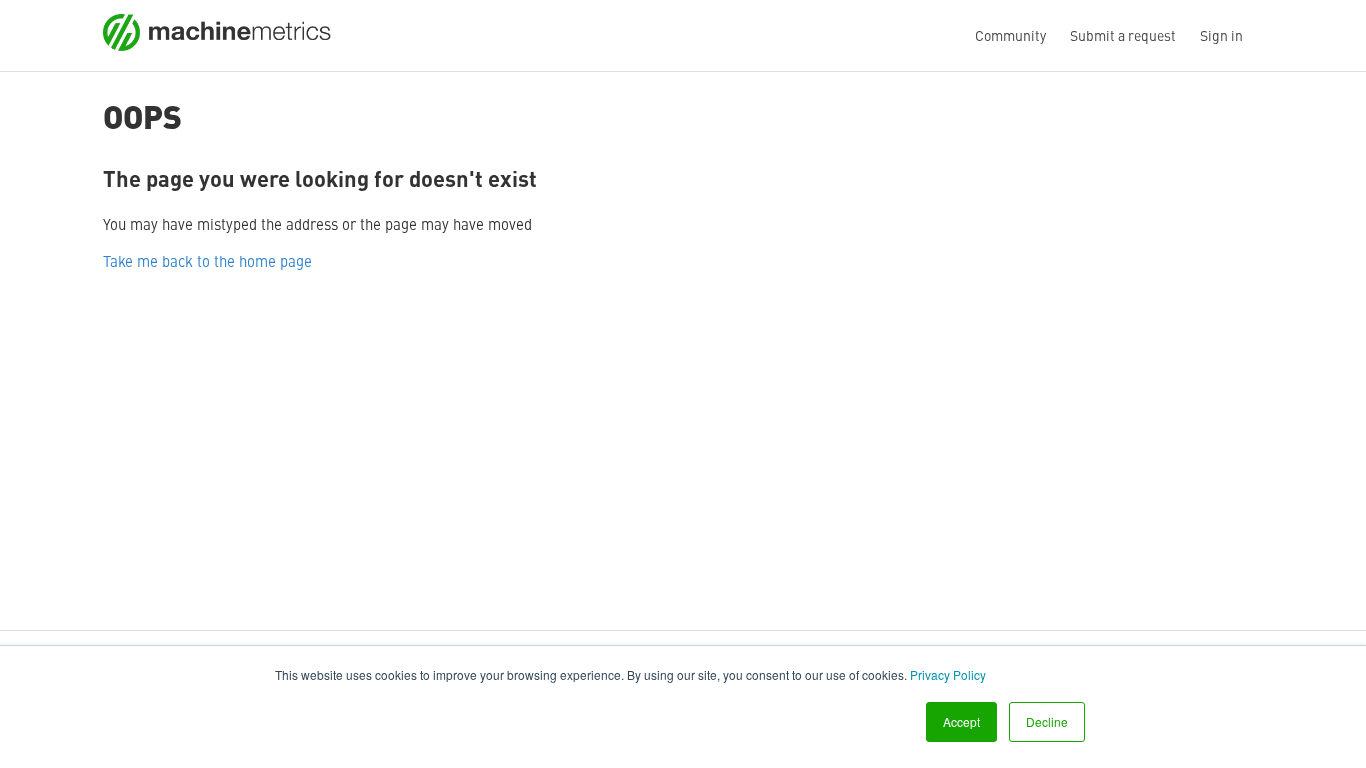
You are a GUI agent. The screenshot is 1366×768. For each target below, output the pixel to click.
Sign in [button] (1221, 35)
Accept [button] (961, 721)
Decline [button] (1047, 721)
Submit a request (1123, 35)
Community (1010, 35)
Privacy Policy (948, 674)
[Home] (217, 44)
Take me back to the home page (207, 260)
